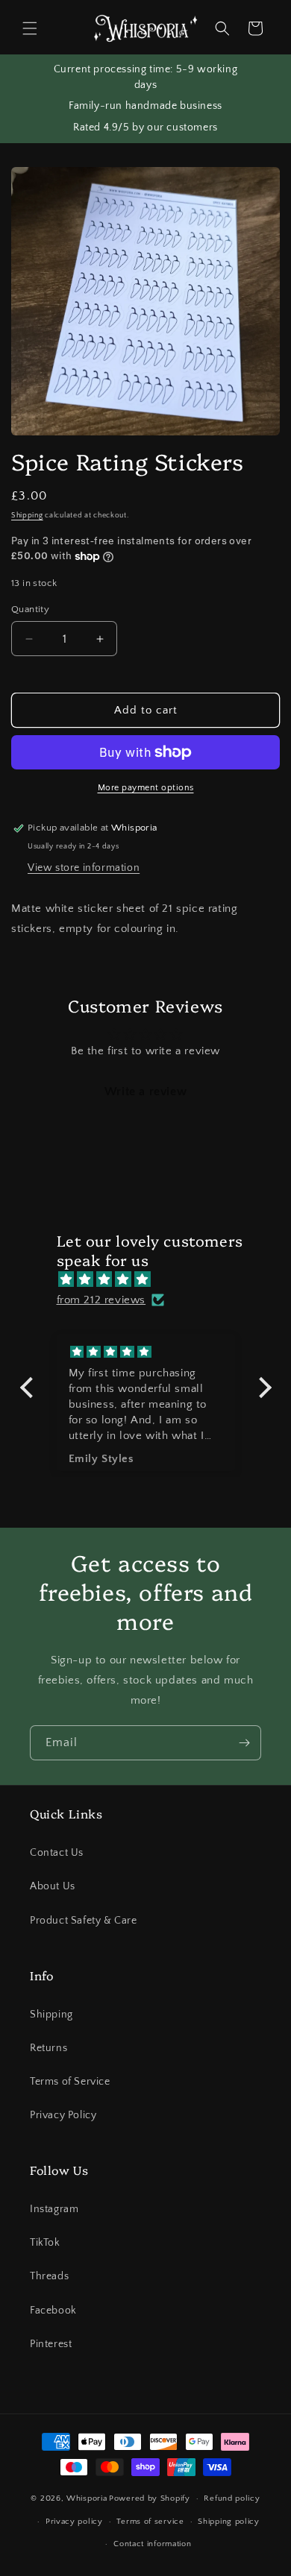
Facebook (53, 2311)
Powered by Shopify (150, 2498)
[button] (30, 28)
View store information (84, 868)
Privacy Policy (63, 2115)
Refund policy (232, 2498)
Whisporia (87, 2498)
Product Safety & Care (84, 1921)
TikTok (45, 2243)
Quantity (30, 609)
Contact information (152, 2544)
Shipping (27, 516)
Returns (48, 2048)
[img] (153, 1279)
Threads (49, 2276)
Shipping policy (229, 2522)
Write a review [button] (145, 1092)
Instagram (54, 2209)
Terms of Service (70, 2082)
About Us (53, 1886)
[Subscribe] (244, 1743)
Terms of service (150, 2522)
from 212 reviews (101, 1300)
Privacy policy (74, 2522)
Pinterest (51, 2344)
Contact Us (57, 1853)
